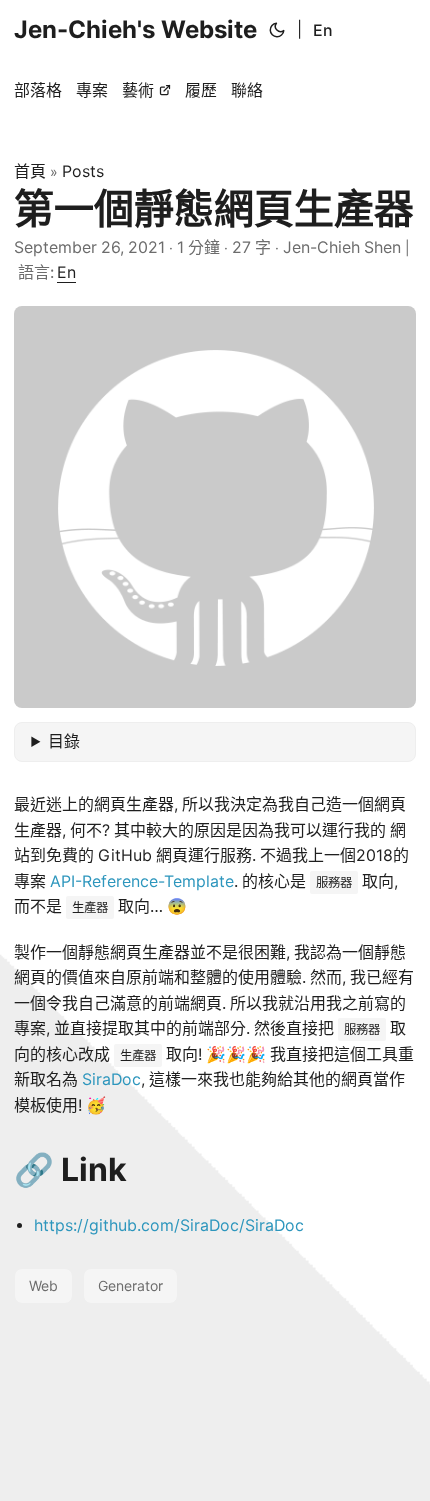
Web (43, 1285)
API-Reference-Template (142, 881)
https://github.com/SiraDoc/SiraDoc (169, 1225)
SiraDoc (111, 1079)
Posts (83, 171)
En (323, 30)
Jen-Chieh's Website (135, 29)
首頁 (30, 171)
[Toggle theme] (277, 30)
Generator (130, 1285)
